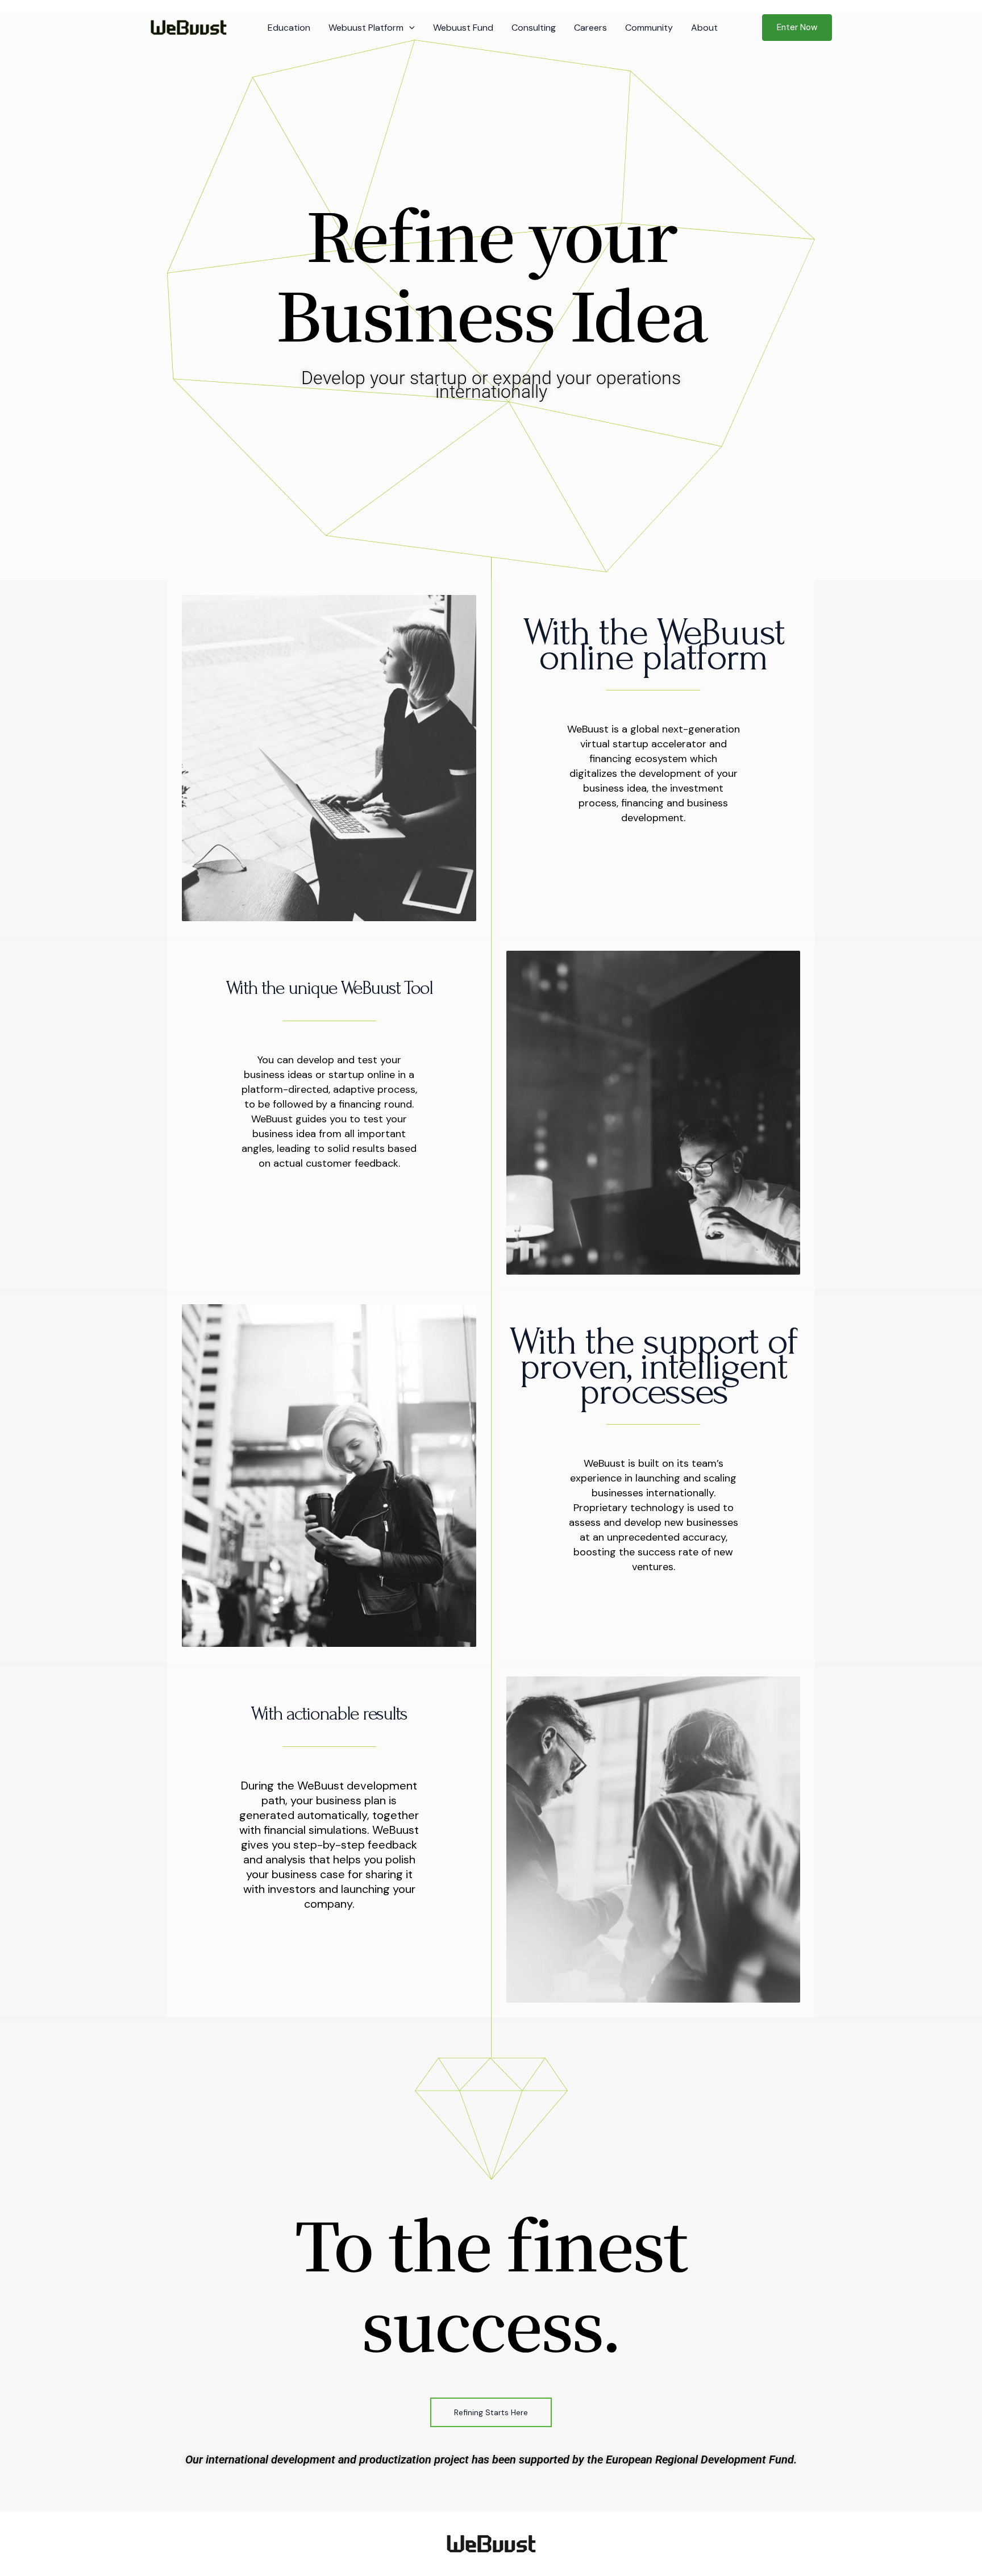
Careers (590, 28)
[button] (409, 28)
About (704, 28)
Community (649, 28)
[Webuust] (188, 27)
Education (289, 28)
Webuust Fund (463, 28)
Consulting (534, 28)
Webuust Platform (366, 28)
